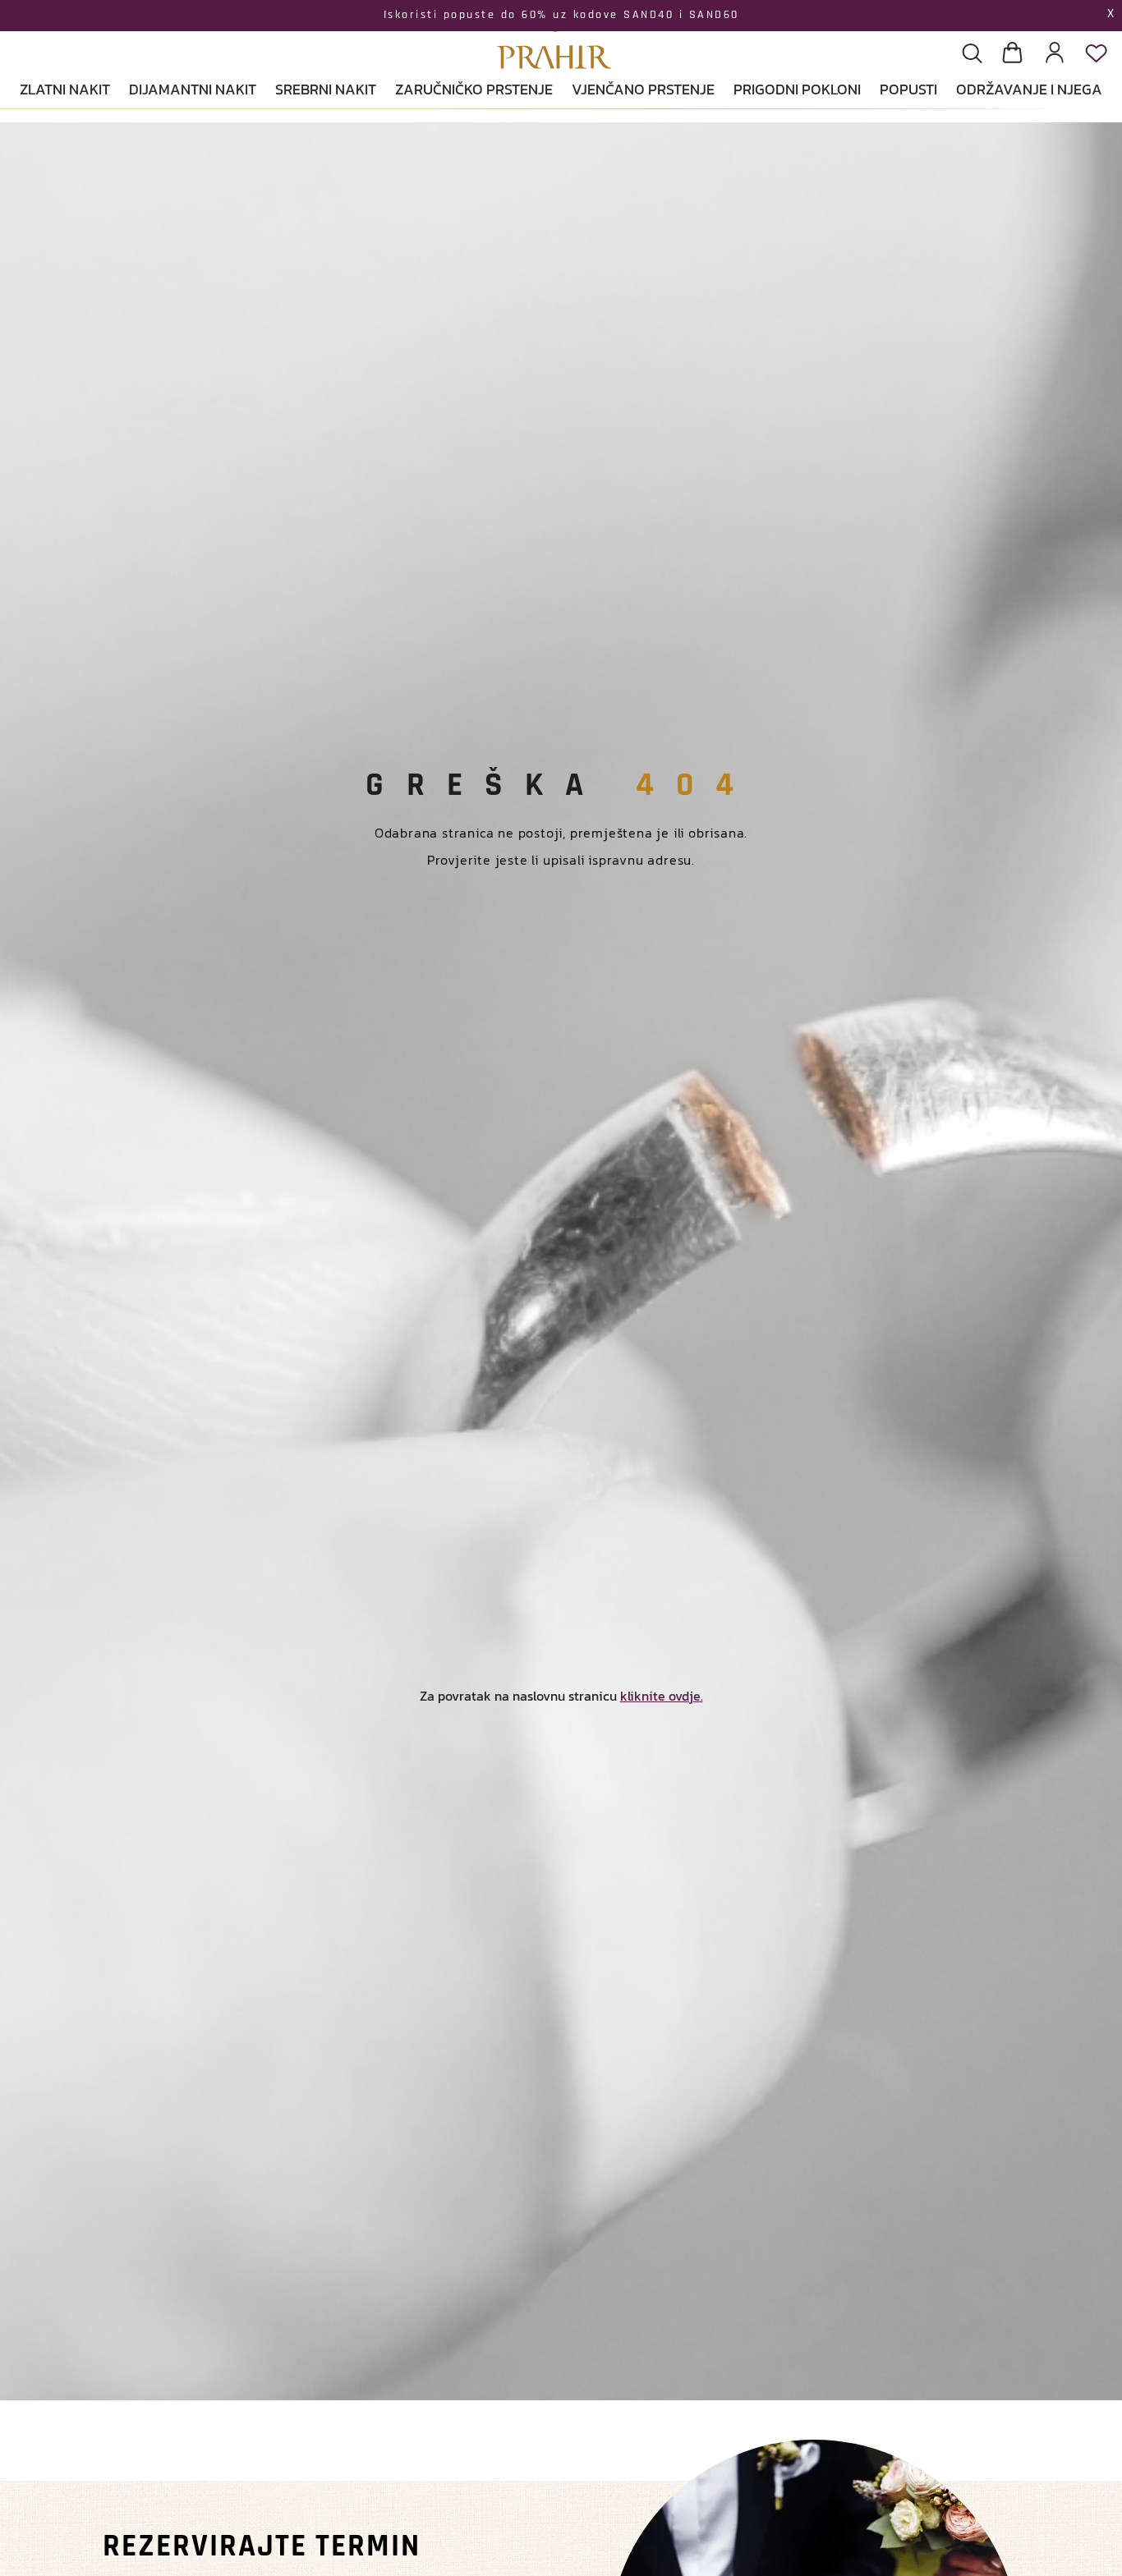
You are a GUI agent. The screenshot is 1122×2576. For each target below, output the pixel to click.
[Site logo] (554, 37)
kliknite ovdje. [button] (662, 1696)
